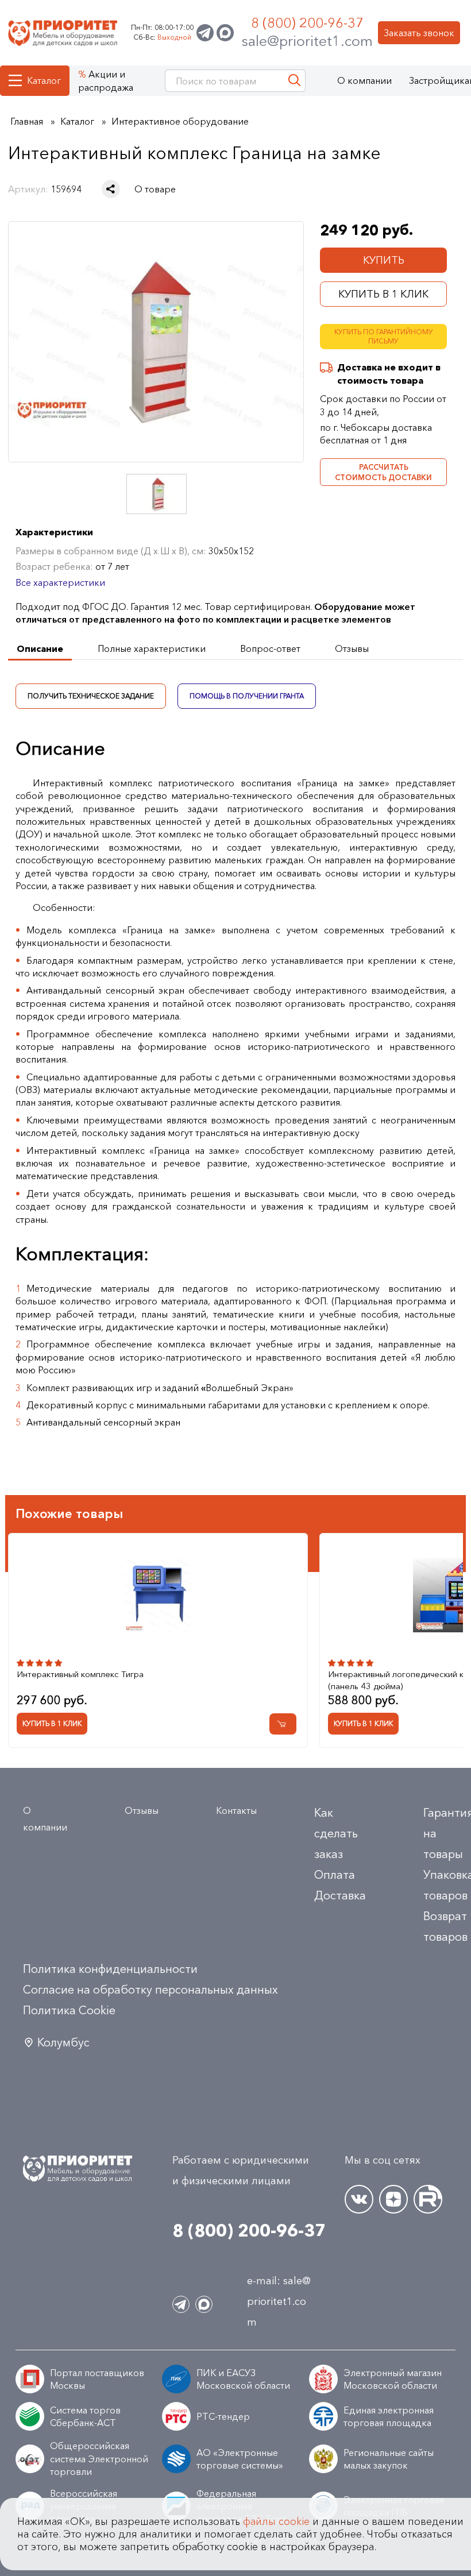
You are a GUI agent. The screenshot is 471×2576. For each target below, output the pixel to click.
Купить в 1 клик (383, 294)
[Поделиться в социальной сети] (111, 189)
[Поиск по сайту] (294, 81)
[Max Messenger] (225, 33)
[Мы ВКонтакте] (359, 2199)
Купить (384, 260)
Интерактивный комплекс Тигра (80, 1674)
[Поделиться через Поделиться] (111, 189)
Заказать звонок (419, 33)
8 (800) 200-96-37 (307, 23)
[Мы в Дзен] (393, 2199)
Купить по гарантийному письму (384, 337)
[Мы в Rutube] (428, 2199)
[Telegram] (205, 33)
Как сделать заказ (336, 1833)
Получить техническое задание (91, 696)
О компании (364, 80)
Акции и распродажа (106, 80)
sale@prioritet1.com (307, 41)
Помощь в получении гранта (247, 696)
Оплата (335, 1875)
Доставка (340, 1895)
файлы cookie (276, 2521)
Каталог (44, 80)
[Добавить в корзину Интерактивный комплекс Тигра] (283, 1724)
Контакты (236, 1810)
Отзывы (142, 1810)
